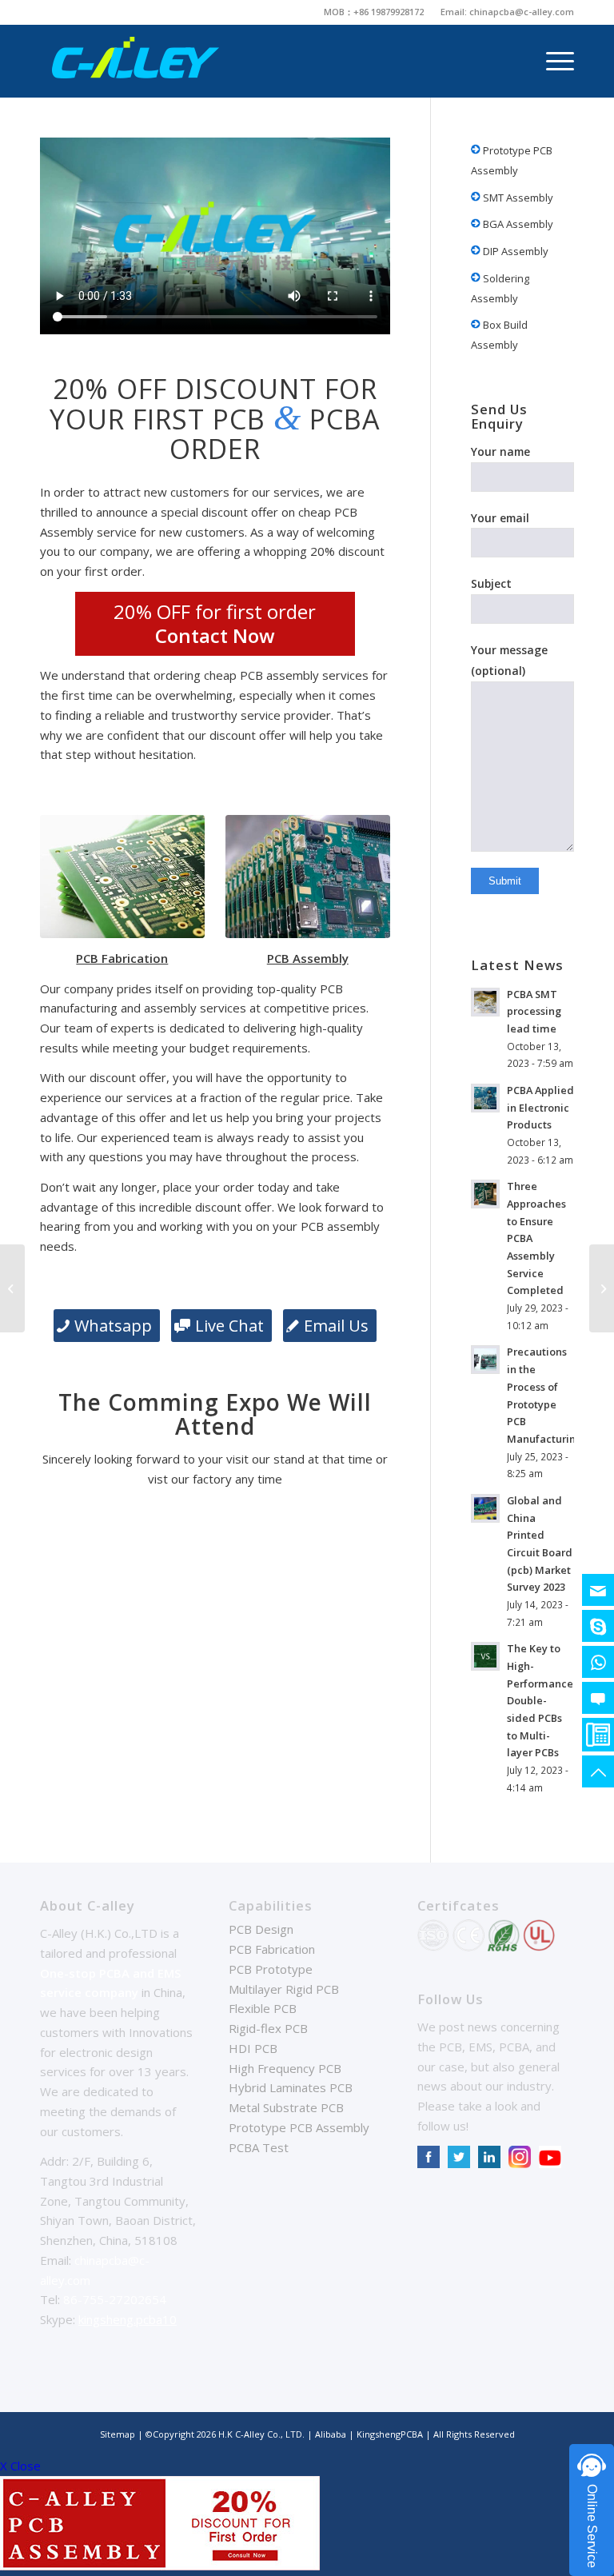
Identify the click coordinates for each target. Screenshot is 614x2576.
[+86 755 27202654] (598, 1735)
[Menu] (552, 61)
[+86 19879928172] (598, 1662)
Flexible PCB (263, 2008)
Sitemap (118, 2434)
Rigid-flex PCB (268, 2028)
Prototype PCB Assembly (512, 160)
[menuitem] (374, 12)
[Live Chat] (598, 1698)
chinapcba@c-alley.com (522, 12)
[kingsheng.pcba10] (598, 1626)
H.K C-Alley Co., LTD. (261, 2434)
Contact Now (215, 635)
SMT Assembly (517, 198)
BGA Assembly (517, 224)
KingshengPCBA (390, 2434)
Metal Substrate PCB (286, 2107)
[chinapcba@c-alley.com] (598, 1590)
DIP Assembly (514, 251)
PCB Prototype (271, 1969)
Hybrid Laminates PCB (291, 2087)
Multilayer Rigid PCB (284, 1989)
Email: (455, 12)
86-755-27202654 (115, 2299)
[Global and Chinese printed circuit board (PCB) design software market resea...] (602, 1288)
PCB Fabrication (272, 1949)
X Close (20, 2466)
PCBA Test (259, 2147)
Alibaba (332, 2434)
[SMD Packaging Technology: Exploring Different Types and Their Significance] (12, 1288)
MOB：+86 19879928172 (374, 12)
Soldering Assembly (500, 288)
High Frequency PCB (285, 2068)
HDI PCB (253, 2048)
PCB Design (261, 1929)
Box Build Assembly (499, 335)
